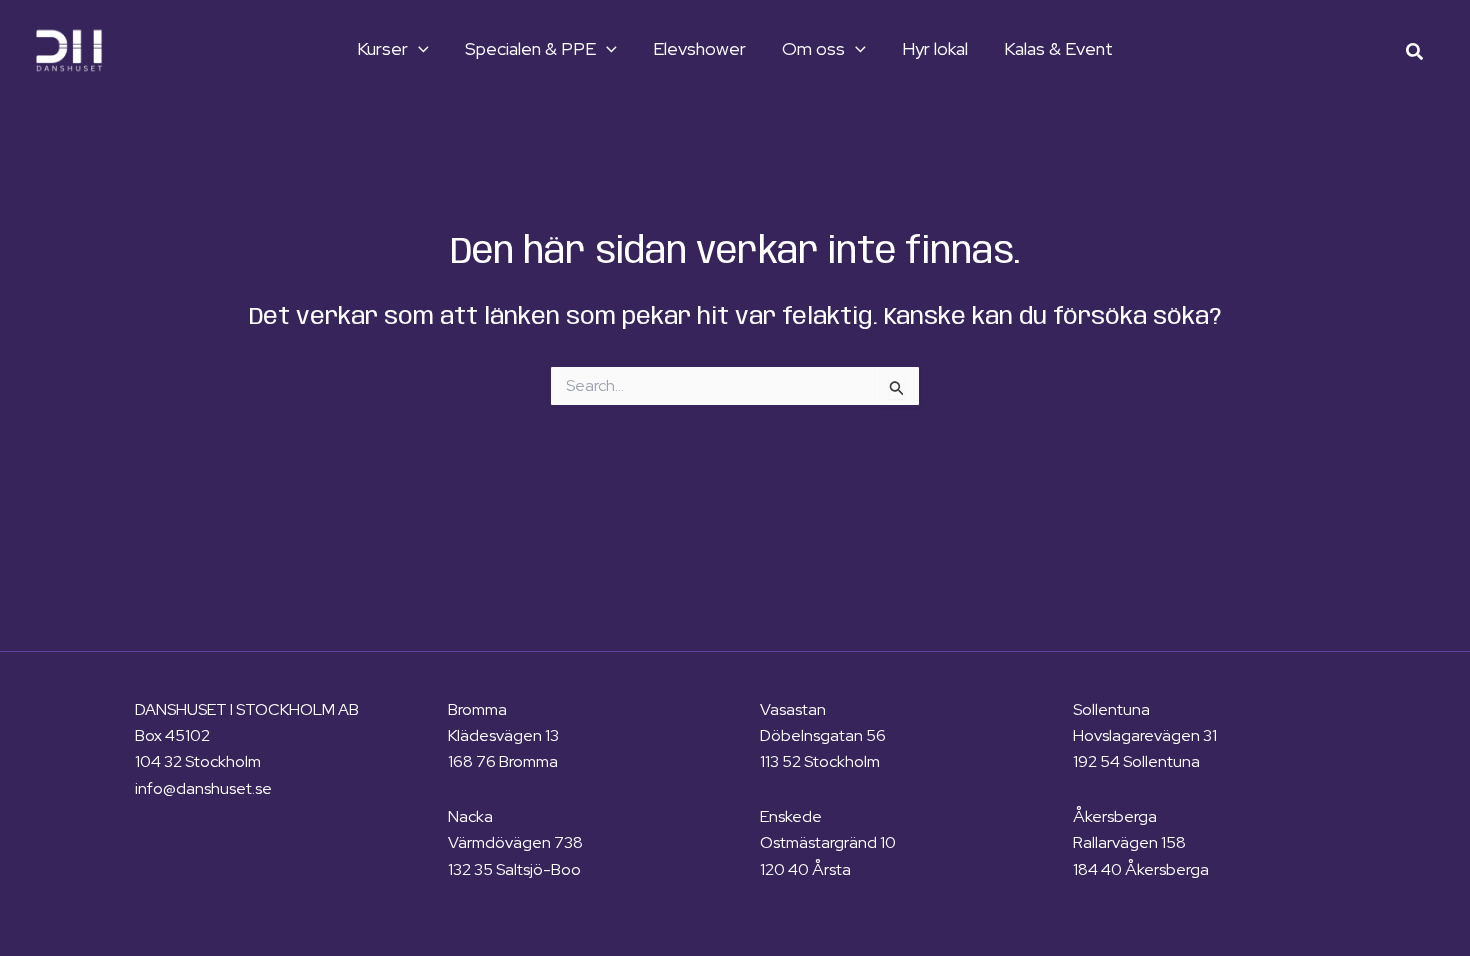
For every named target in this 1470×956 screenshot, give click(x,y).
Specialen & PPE (530, 49)
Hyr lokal (935, 49)
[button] (418, 49)
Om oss (813, 49)
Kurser (382, 49)
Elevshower (699, 49)
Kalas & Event (1058, 49)
